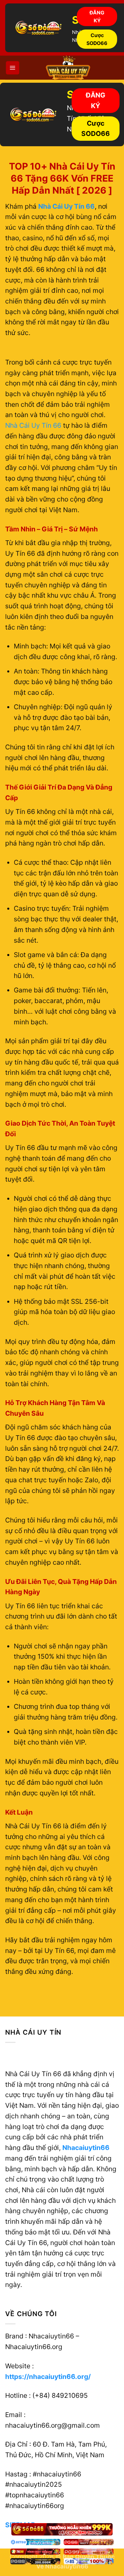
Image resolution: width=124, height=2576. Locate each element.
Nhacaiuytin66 (86, 2148)
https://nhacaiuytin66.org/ (48, 2377)
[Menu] (13, 68)
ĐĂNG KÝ (97, 16)
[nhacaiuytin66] (68, 68)
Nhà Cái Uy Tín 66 (33, 425)
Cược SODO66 (97, 39)
